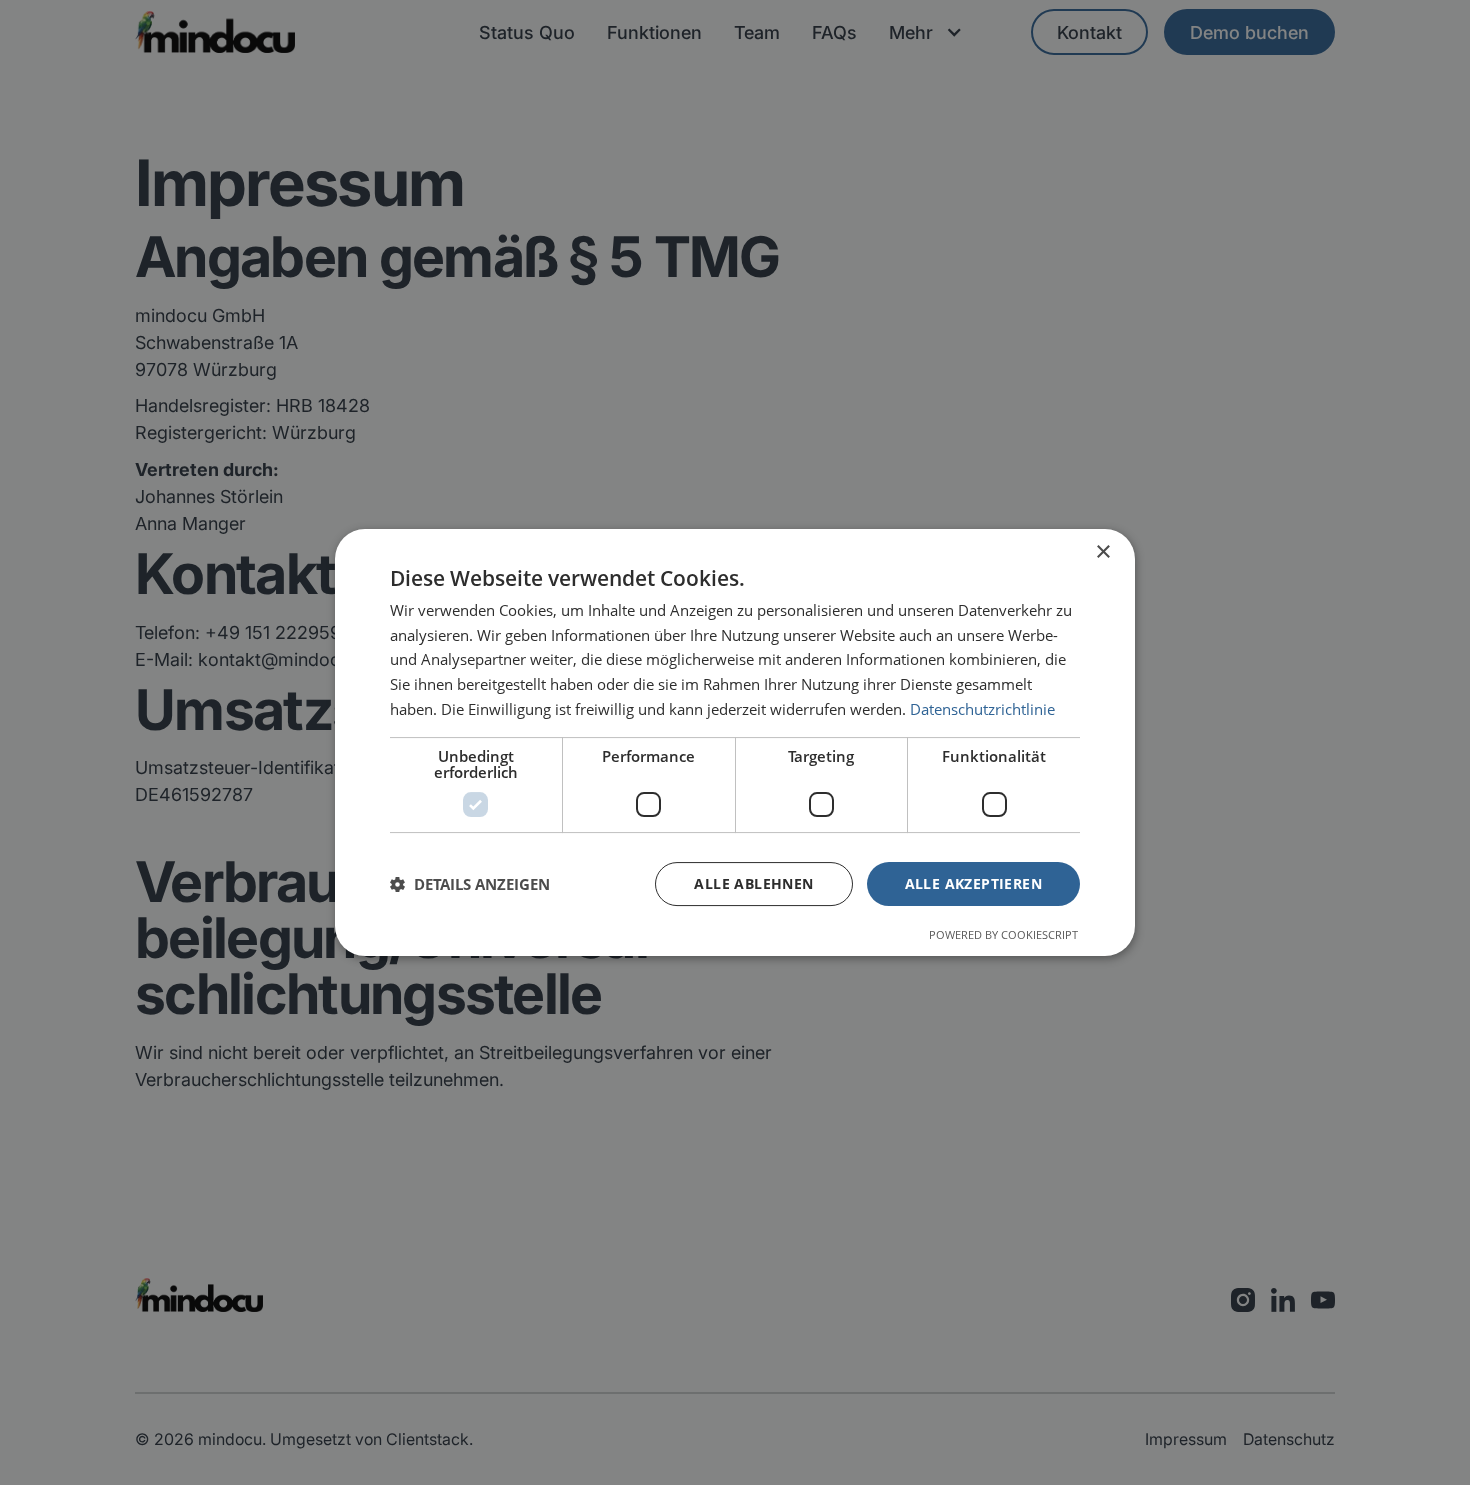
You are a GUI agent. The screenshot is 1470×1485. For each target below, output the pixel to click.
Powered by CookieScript (1003, 934)
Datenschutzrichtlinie (982, 709)
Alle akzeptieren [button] (973, 883)
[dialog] (735, 743)
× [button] (1102, 552)
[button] (470, 884)
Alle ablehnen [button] (753, 883)
